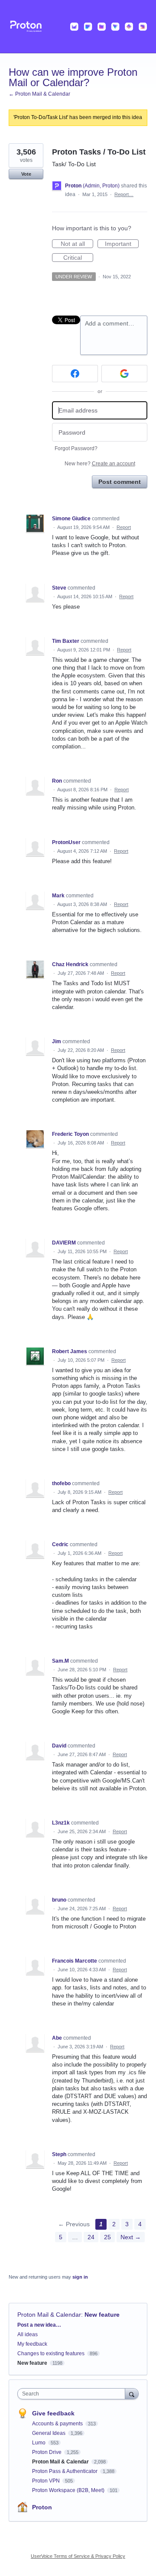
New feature (102, 2315)
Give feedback (53, 2413)
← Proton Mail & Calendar (39, 94)
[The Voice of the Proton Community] (78, 27)
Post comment (120, 482)
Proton (42, 2507)
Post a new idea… (39, 2325)
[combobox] (73, 2394)
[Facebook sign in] (75, 374)
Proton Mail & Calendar (49, 2315)
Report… (124, 194)
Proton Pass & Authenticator (65, 2471)
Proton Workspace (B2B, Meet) (69, 2490)
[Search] (132, 2394)
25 (107, 2237)
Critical (78, 258)
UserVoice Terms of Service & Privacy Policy (78, 2556)
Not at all (77, 244)
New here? (100, 464)
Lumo (39, 2443)
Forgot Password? (76, 448)
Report (124, 527)
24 (91, 2237)
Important (122, 244)
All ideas (28, 2334)
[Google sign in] (124, 374)
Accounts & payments (58, 2424)
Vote (26, 174)
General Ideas (49, 2433)
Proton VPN (47, 2481)
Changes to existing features (51, 2354)
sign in (80, 2277)
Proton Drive (47, 2452)
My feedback (32, 2344)
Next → (131, 2237)
